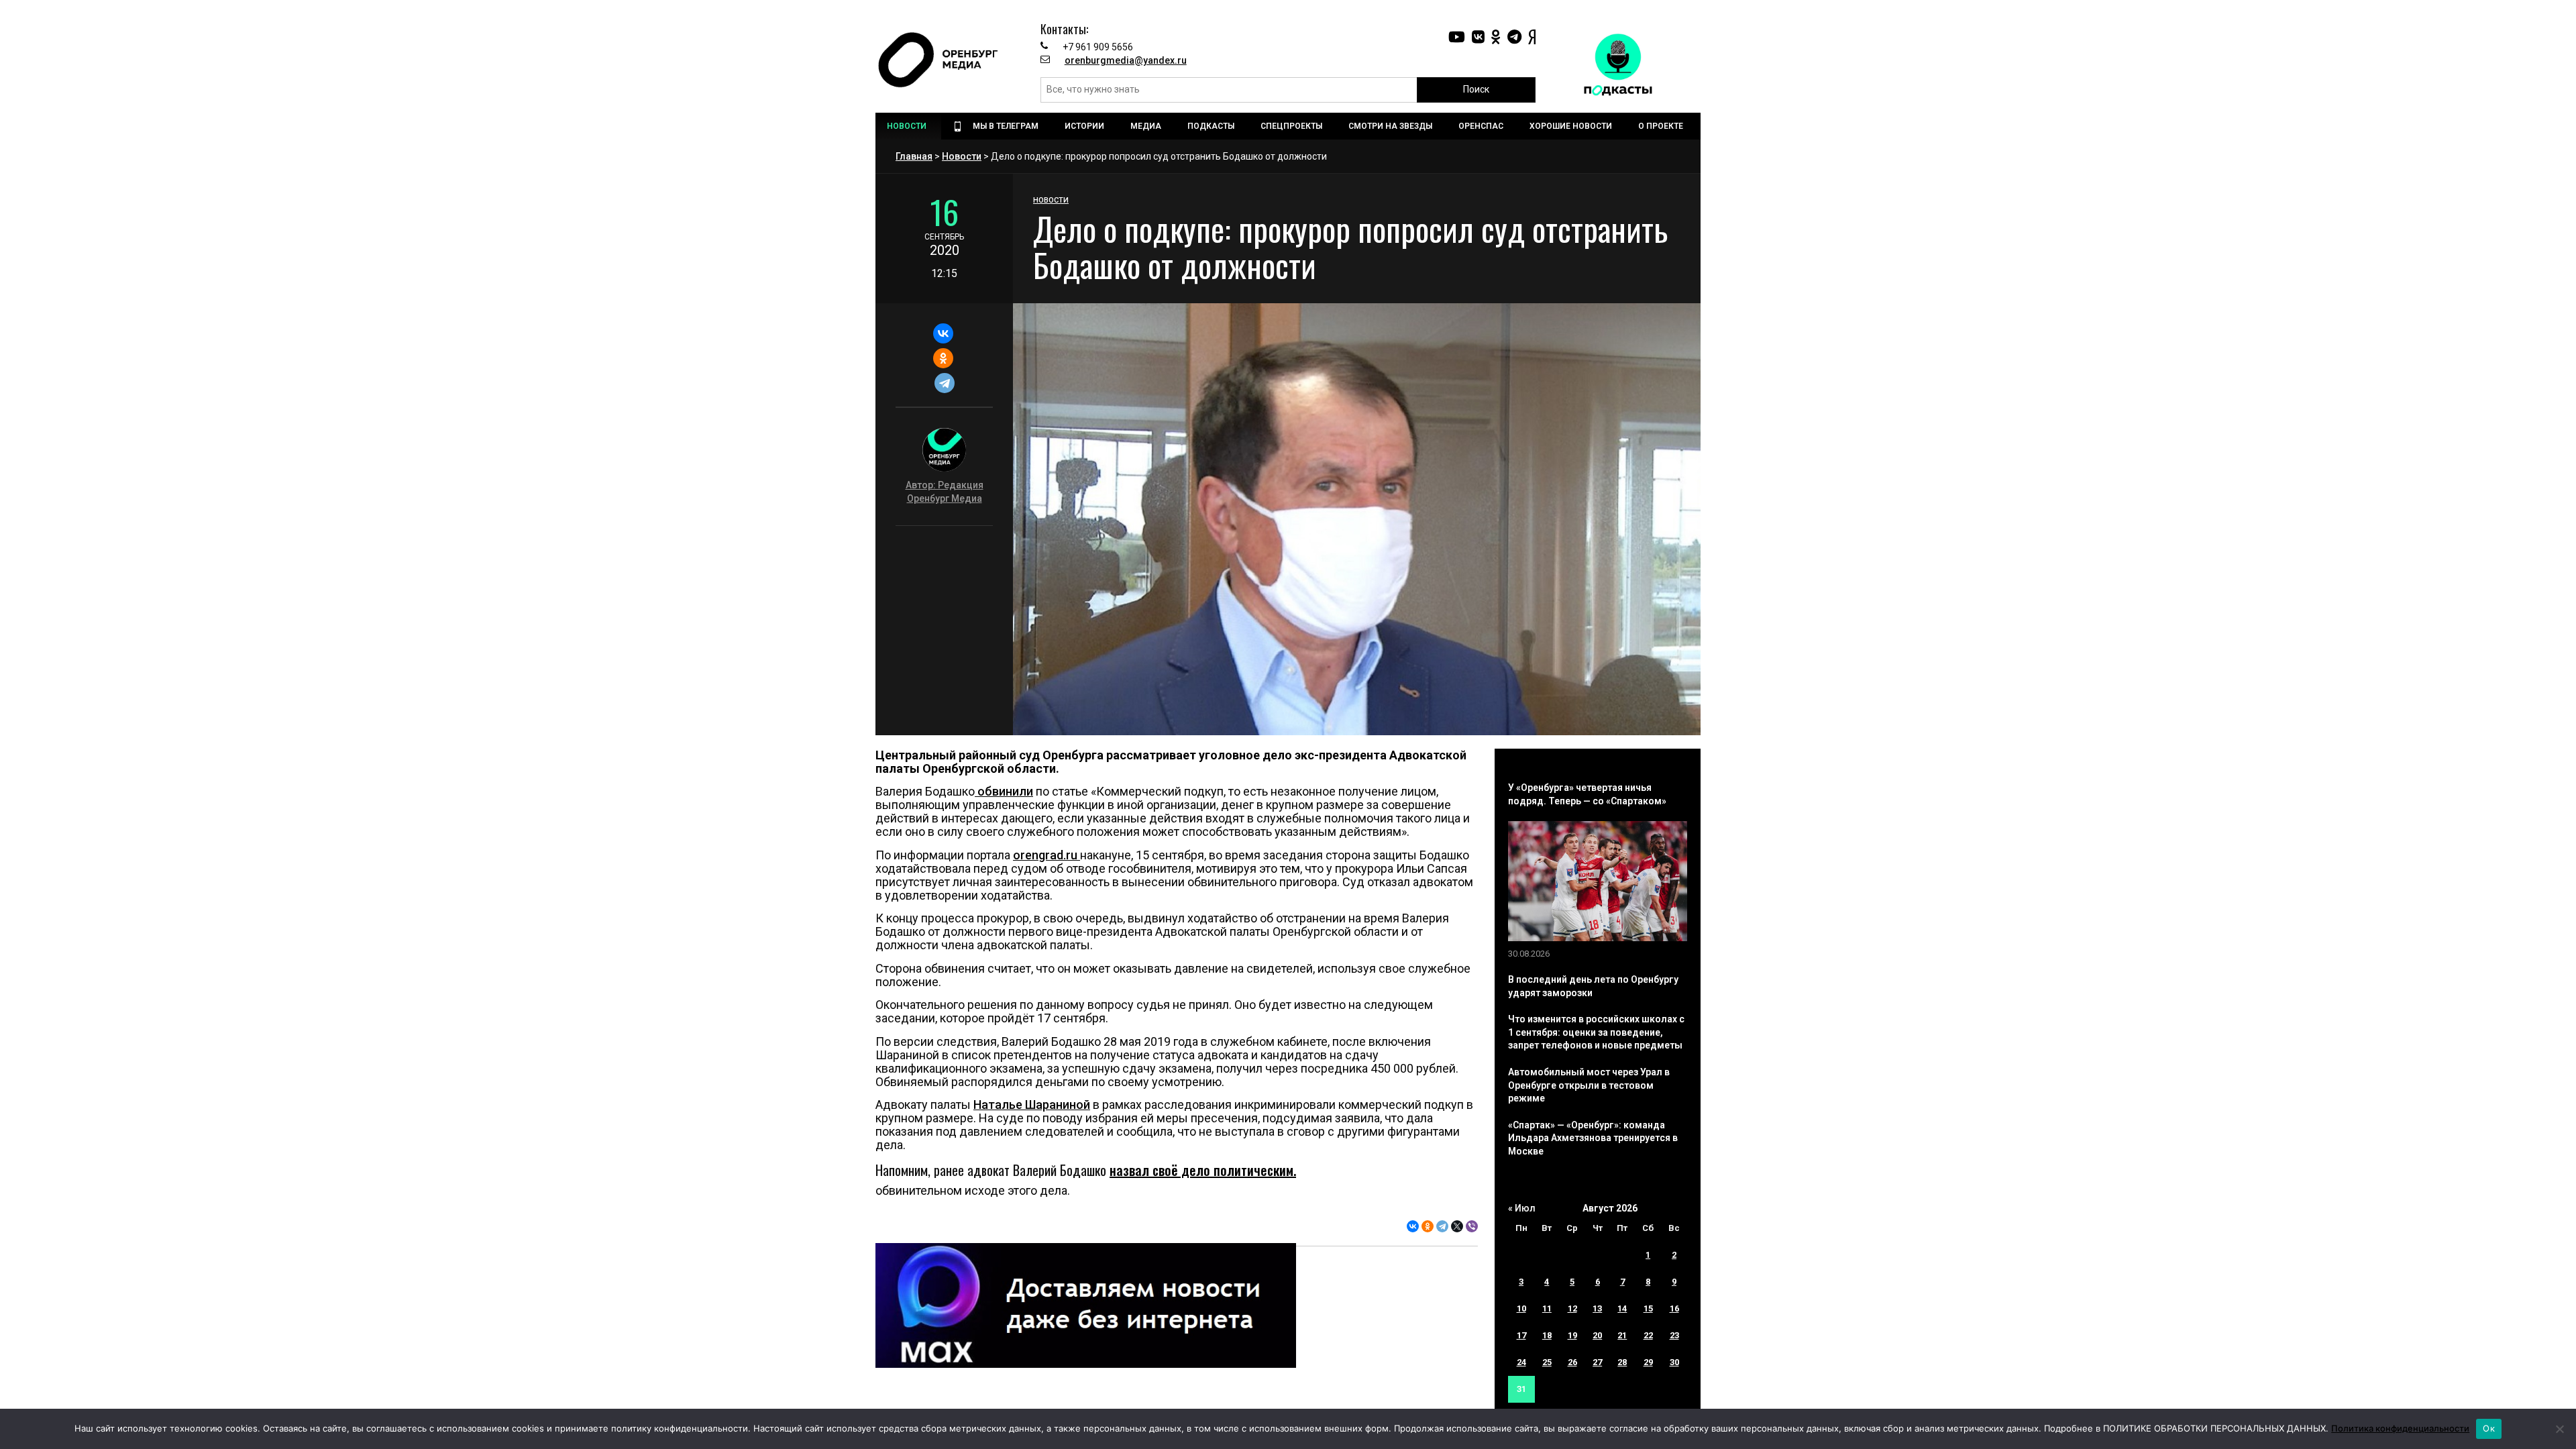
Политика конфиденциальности (2400, 1428)
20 (1597, 1335)
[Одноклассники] (943, 358)
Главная (914, 156)
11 (1547, 1308)
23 (1674, 1335)
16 (1674, 1308)
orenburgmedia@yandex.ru (1126, 60)
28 (1622, 1362)
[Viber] (1472, 1226)
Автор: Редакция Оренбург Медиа (945, 492)
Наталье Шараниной (1032, 1105)
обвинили (1004, 791)
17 (1521, 1335)
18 (1547, 1335)
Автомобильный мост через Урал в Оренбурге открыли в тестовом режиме (1589, 1085)
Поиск (1476, 89)
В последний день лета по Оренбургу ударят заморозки (1593, 986)
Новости (962, 156)
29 (1648, 1362)
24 (1521, 1362)
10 (1521, 1308)
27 (1597, 1362)
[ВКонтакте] (943, 333)
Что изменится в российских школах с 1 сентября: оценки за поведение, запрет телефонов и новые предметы (1596, 1032)
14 (1622, 1308)
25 (1547, 1362)
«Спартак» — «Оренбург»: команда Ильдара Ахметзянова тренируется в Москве (1593, 1138)
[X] (1457, 1226)
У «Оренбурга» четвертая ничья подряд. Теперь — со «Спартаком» (1587, 794)
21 (1622, 1335)
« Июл (1522, 1208)
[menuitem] (908, 126)
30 (1674, 1362)
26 (1572, 1362)
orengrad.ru (1046, 855)
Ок (2489, 1428)
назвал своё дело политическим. (1203, 1170)
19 (1572, 1335)
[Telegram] (944, 383)
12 (1572, 1308)
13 (1597, 1308)
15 (1648, 1308)
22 (1648, 1335)
